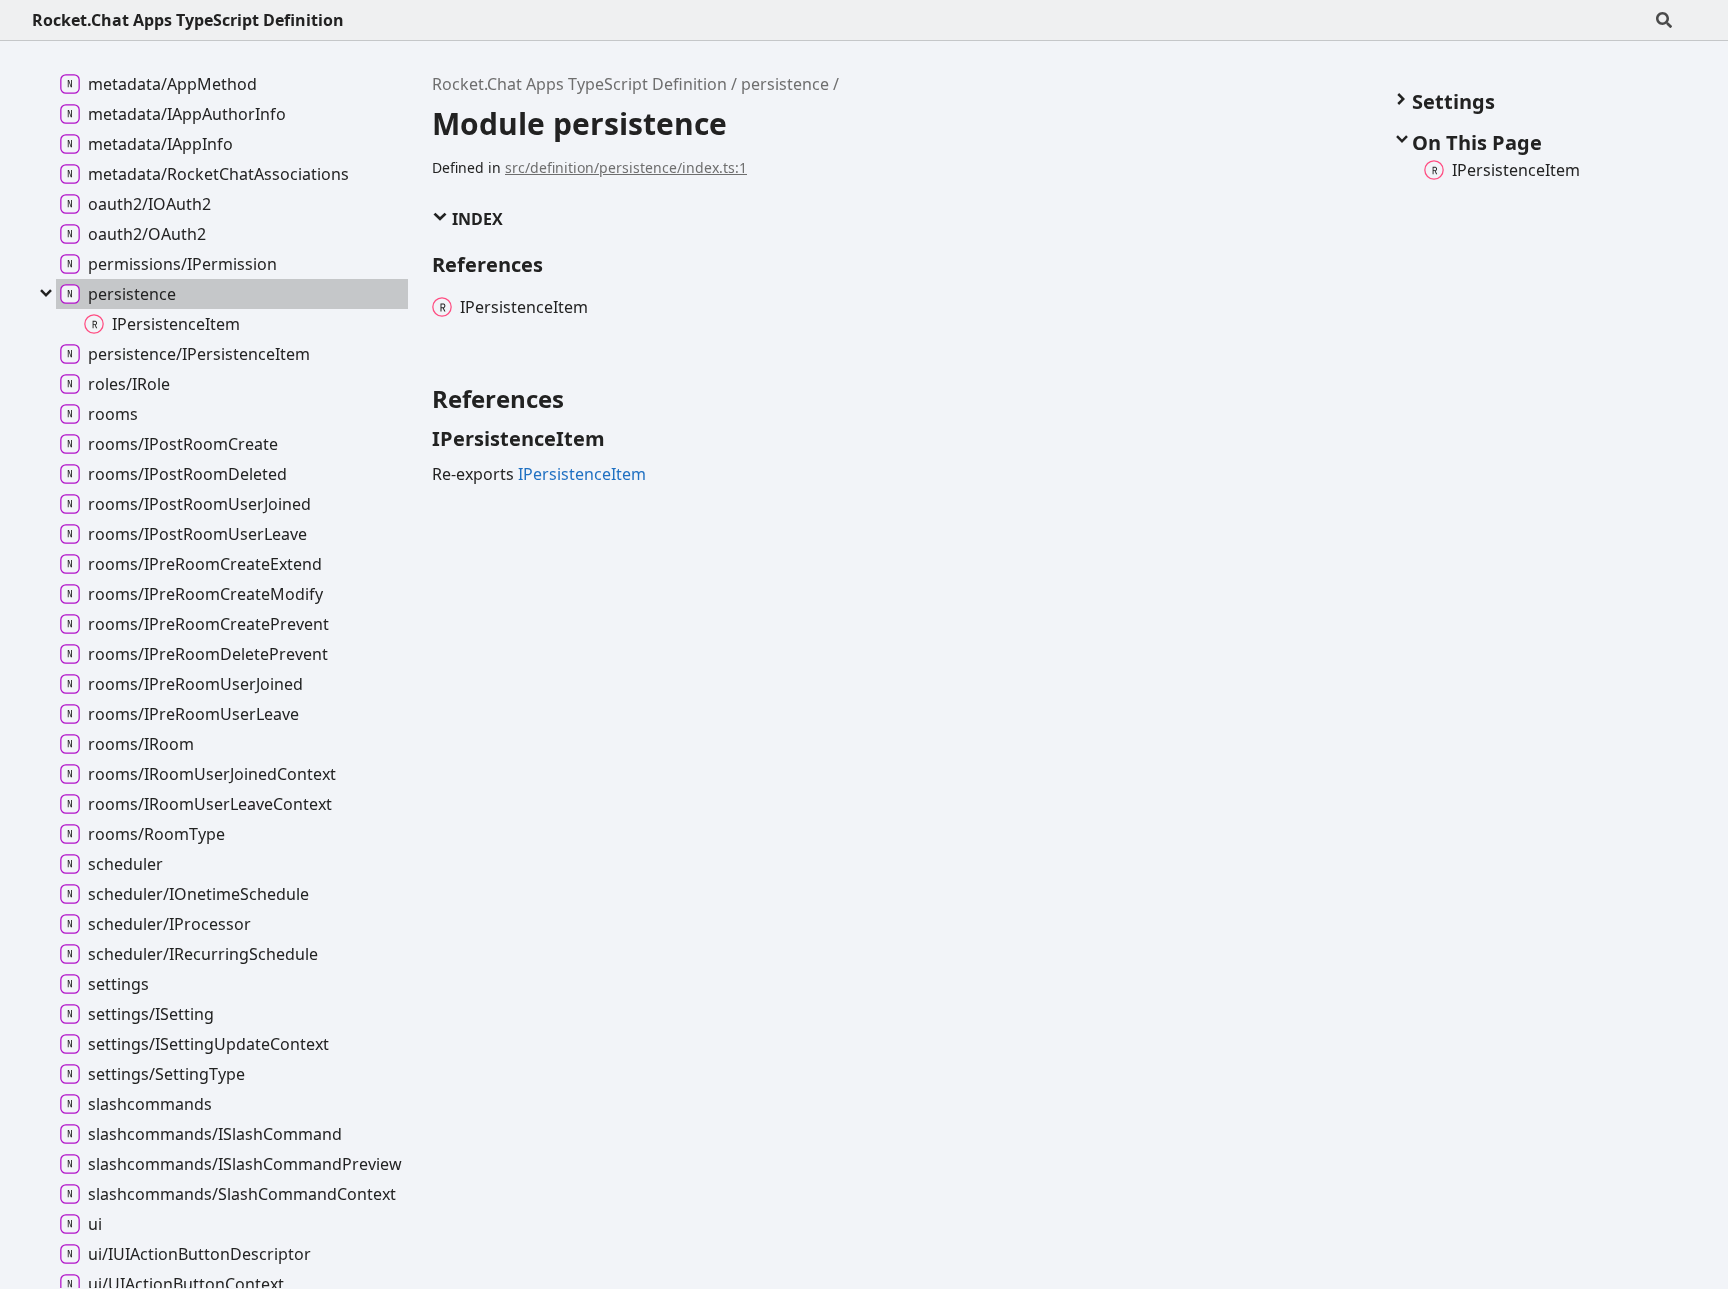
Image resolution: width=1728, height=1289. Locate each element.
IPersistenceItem (582, 474)
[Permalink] (623, 439)
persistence (785, 84)
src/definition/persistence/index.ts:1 (626, 167)
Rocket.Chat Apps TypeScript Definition (188, 20)
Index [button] (475, 219)
